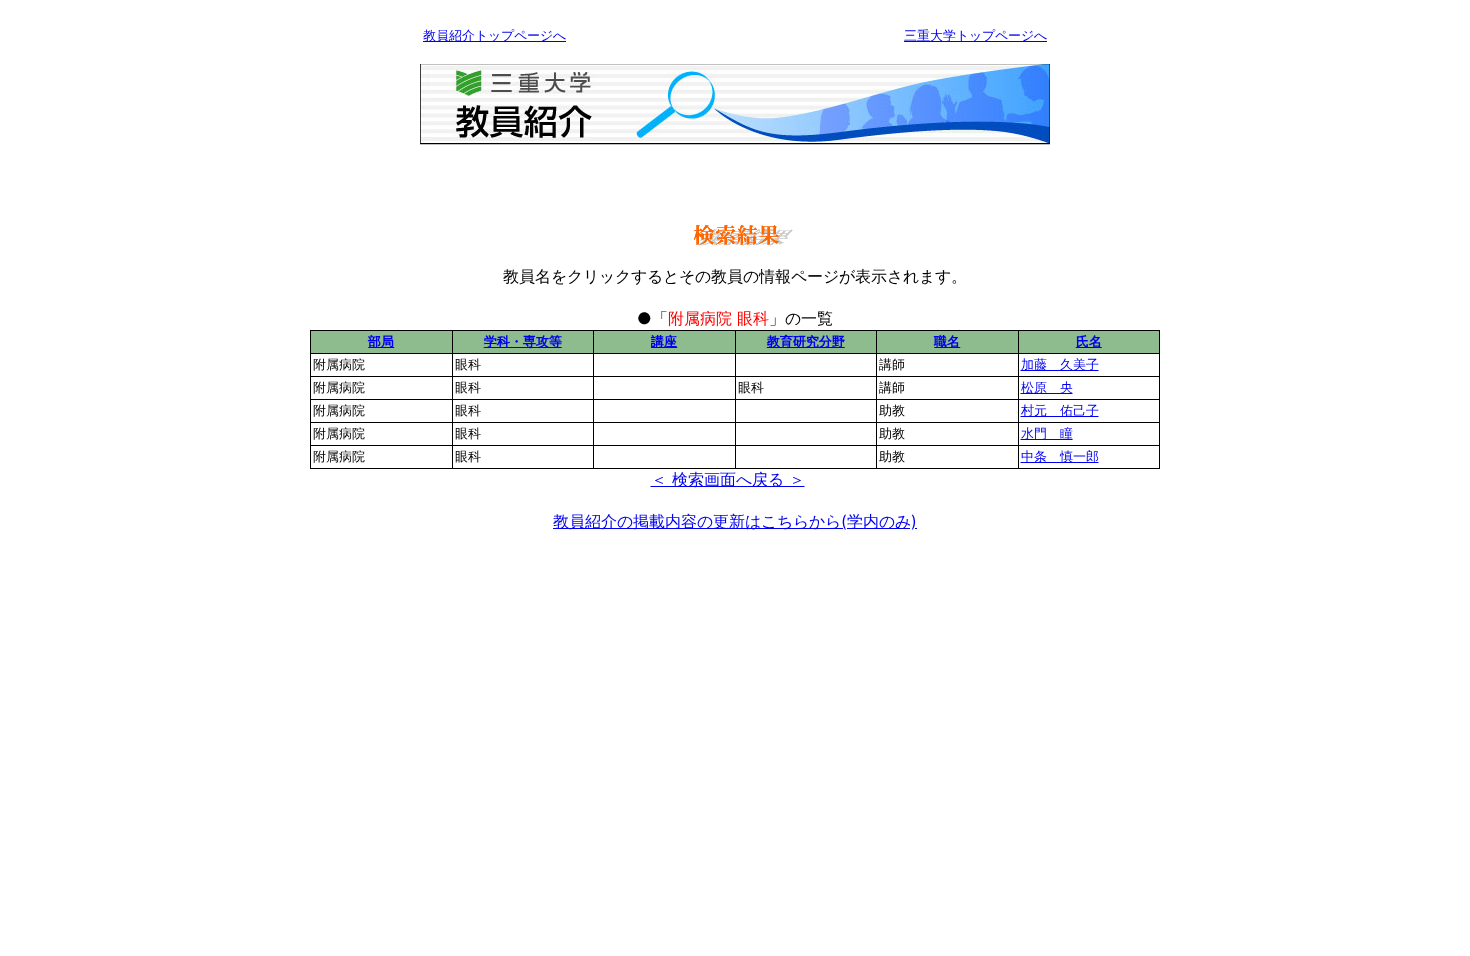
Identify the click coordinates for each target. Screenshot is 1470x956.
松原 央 (1047, 387)
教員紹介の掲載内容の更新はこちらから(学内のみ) (735, 521)
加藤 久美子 (1060, 364)
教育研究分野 (806, 341)
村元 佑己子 (1060, 410)
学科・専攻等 (523, 341)
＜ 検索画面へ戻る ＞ (728, 479)
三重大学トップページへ (975, 35)
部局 (381, 341)
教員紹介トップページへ (494, 35)
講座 (664, 341)
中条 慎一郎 (1060, 456)
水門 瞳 (1047, 433)
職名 (947, 341)
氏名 (1089, 341)
